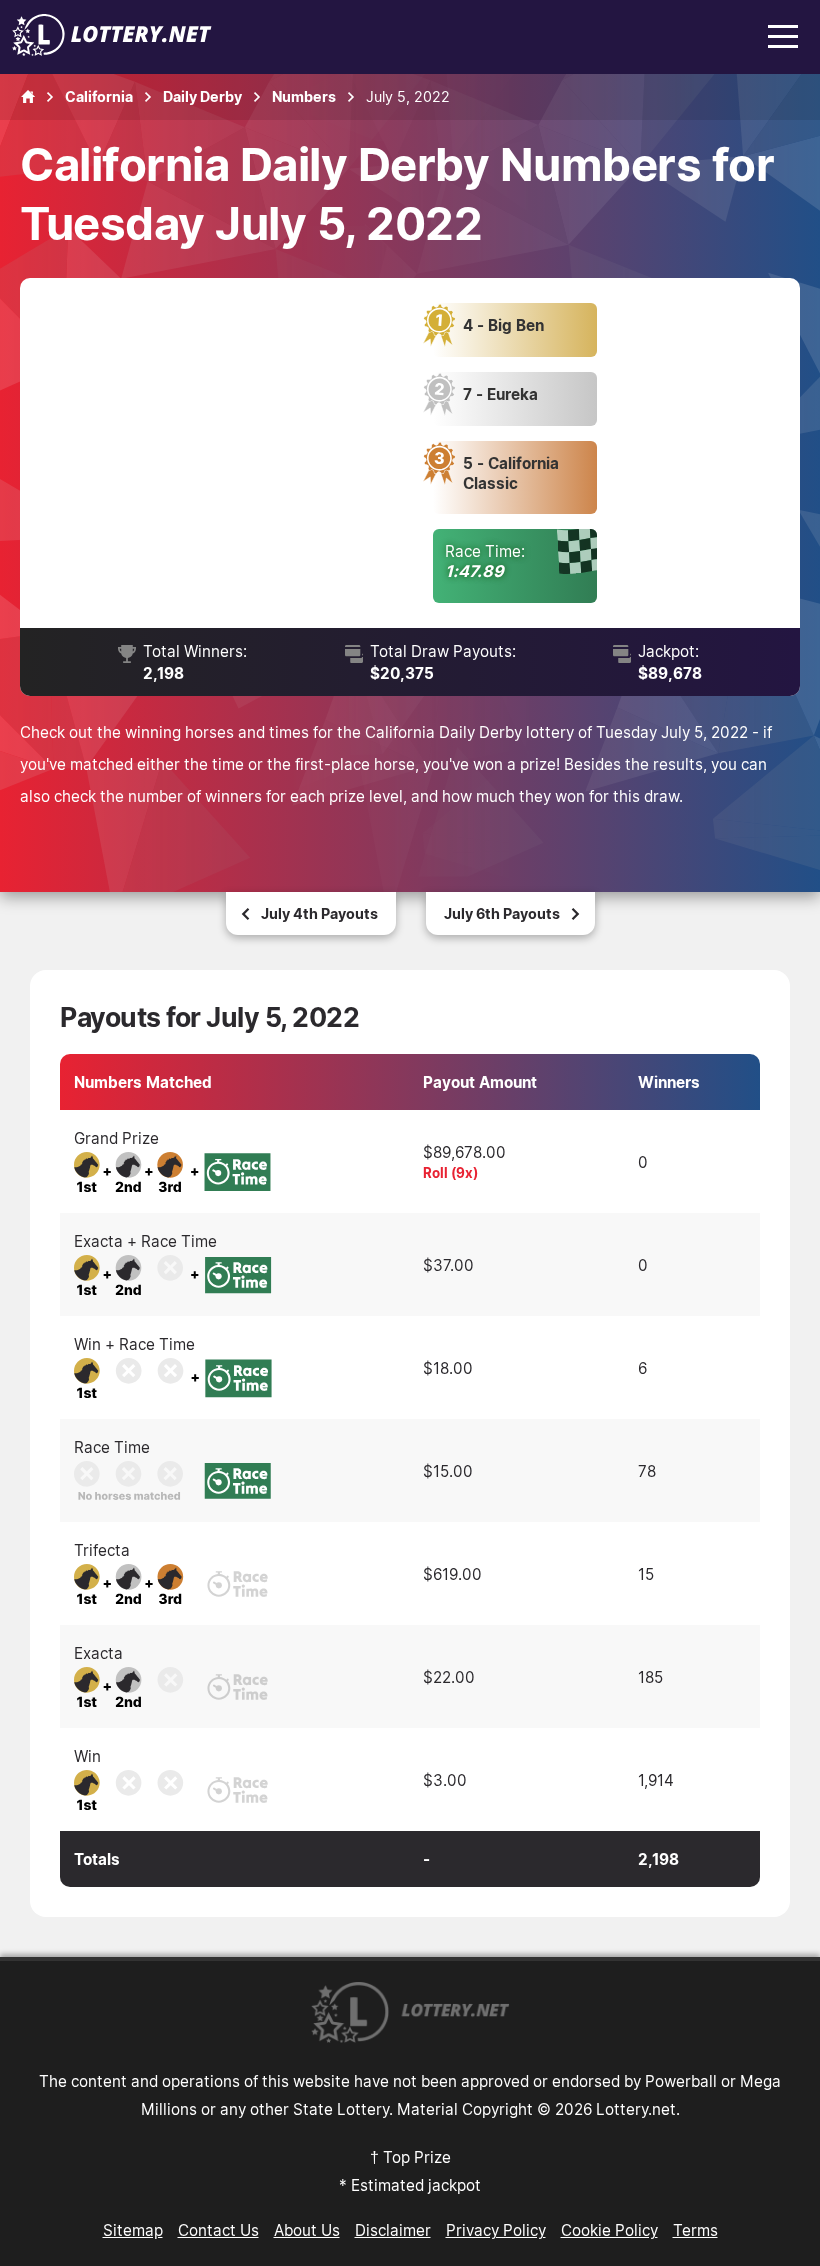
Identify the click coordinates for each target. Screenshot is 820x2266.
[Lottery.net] (112, 50)
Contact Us (218, 2230)
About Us (307, 2230)
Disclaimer (393, 2230)
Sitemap (133, 2230)
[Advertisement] (239, 453)
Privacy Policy (496, 2230)
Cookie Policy (609, 2230)
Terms (695, 2230)
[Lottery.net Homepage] (28, 97)
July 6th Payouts (502, 913)
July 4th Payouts (319, 913)
